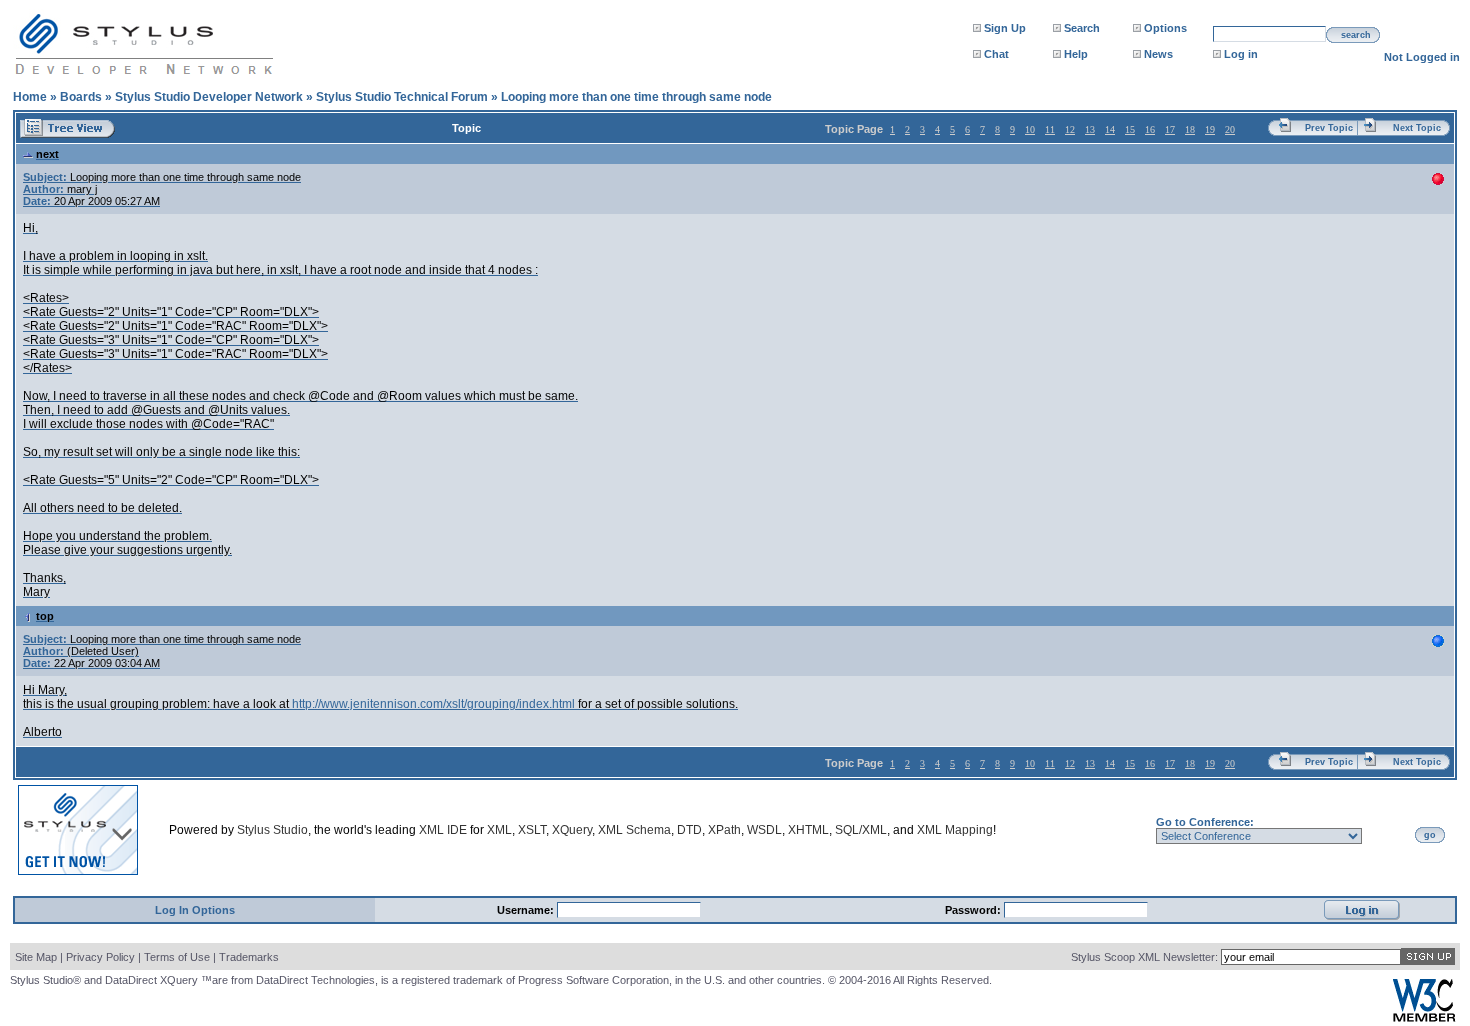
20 (1230, 129)
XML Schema (634, 830)
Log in (1241, 54)
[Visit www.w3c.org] (1424, 1017)
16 (1150, 129)
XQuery (572, 830)
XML (499, 830)
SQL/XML (861, 830)
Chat (996, 54)
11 (1050, 129)
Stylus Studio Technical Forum (402, 97)
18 (1190, 129)
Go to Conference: (1205, 822)
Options (1165, 28)
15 (1130, 129)
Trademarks (249, 957)
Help (1076, 54)
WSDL (764, 830)
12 (1070, 129)
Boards (81, 97)
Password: (974, 910)
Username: (527, 910)
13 (1090, 129)
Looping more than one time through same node (636, 97)
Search (1082, 28)
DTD (689, 830)
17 (1170, 129)
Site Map (36, 957)
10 (1030, 129)
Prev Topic (1329, 128)
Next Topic (1417, 128)
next (47, 154)
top (45, 616)
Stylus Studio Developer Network (209, 97)
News (1158, 54)
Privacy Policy (100, 957)
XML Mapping (955, 830)
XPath (724, 830)
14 (1110, 129)
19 (1210, 129)
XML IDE (443, 830)
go (1430, 835)
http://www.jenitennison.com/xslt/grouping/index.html (433, 704)
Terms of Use (177, 957)
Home (30, 97)
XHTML (808, 830)
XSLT (532, 830)
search (1356, 35)
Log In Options (195, 910)
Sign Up (1005, 28)
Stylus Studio (272, 830)
